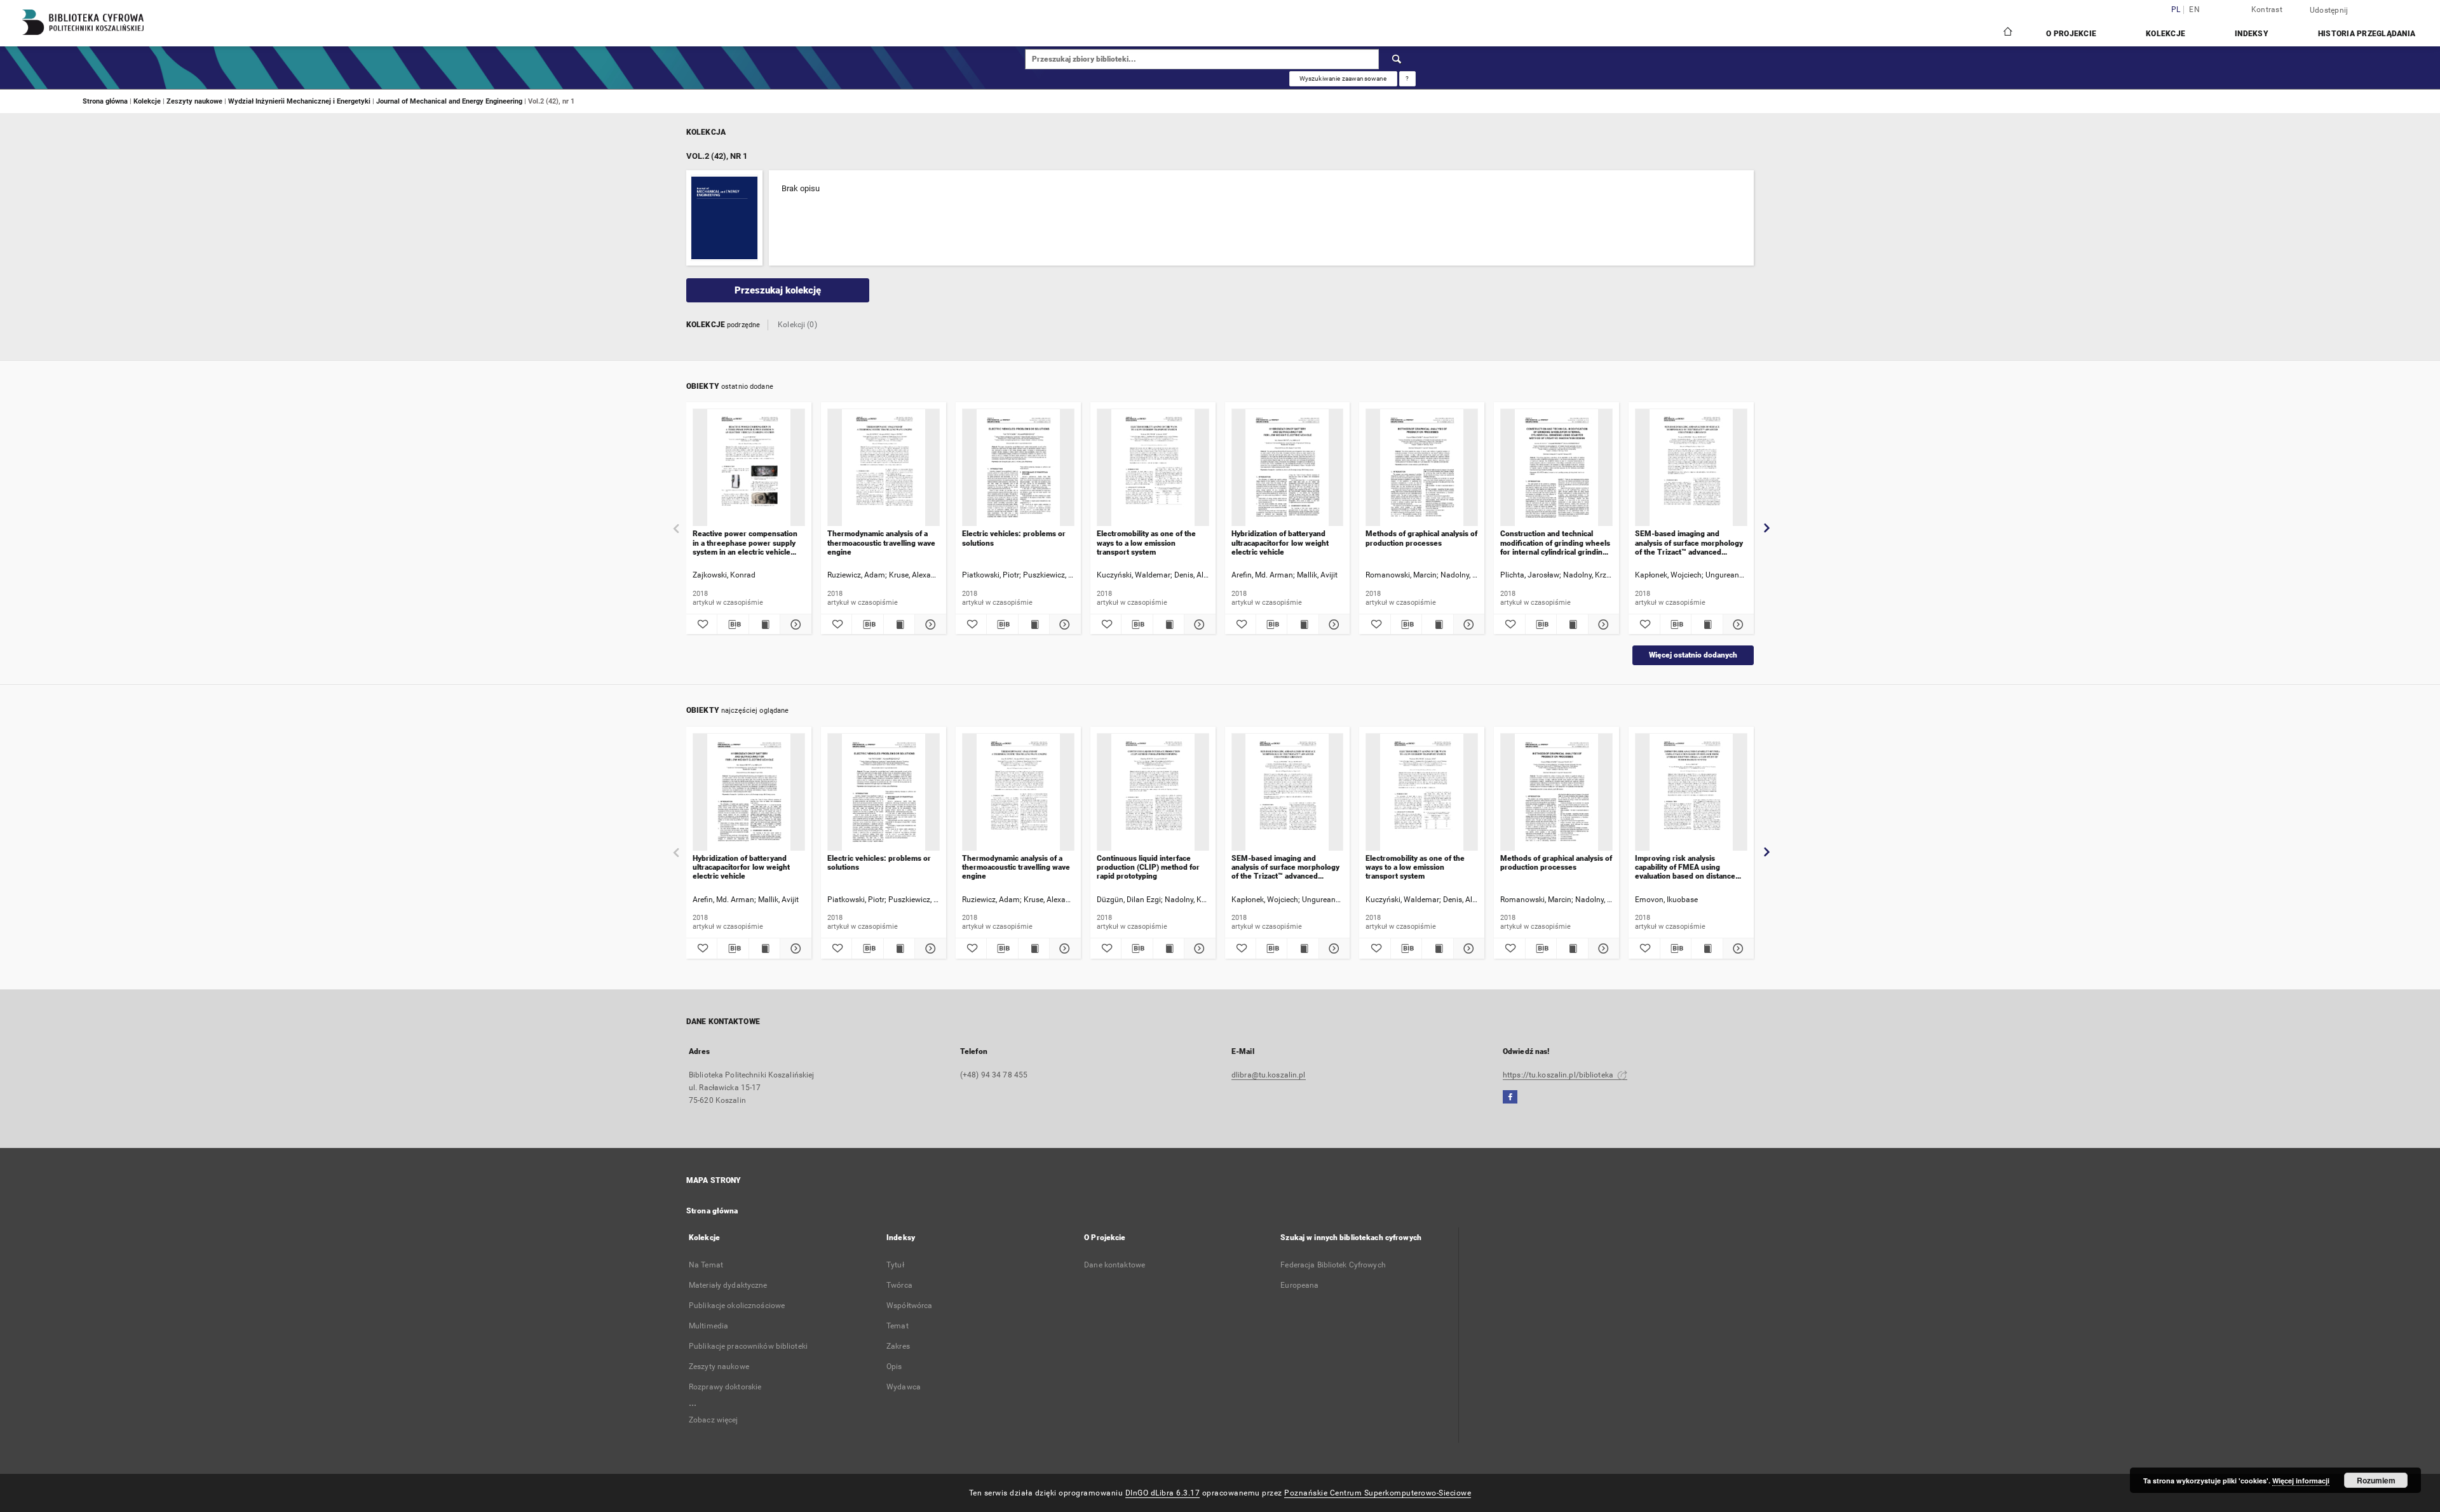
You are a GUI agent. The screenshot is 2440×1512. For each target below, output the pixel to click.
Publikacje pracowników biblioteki (748, 1346)
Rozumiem (2376, 1480)
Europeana (1299, 1285)
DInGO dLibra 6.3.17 (1163, 1493)
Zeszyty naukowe (195, 101)
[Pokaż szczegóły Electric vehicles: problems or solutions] (1063, 624)
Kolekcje (2165, 34)
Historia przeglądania (2367, 34)
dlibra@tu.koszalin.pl (1269, 1075)
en (2194, 10)
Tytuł (895, 1265)
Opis (894, 1367)
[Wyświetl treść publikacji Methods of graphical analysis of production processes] (1437, 624)
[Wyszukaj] (1397, 59)
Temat (898, 1326)
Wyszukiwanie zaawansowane (1343, 78)
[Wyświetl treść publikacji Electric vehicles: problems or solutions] (1034, 624)
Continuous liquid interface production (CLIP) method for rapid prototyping (1148, 867)
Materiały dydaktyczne (728, 1285)
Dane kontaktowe (1115, 1265)
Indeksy (2252, 34)
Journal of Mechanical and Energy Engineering (450, 101)
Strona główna (105, 101)
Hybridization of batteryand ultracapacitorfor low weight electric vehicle (1280, 543)
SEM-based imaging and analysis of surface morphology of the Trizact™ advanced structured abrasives (1689, 543)
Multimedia (708, 1326)
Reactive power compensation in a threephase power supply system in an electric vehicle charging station (745, 543)
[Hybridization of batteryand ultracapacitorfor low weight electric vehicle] (1288, 468)
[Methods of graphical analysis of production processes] (1422, 468)
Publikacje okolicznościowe (737, 1306)
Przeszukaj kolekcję (778, 290)
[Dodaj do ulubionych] (701, 624)
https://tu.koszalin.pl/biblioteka (1559, 1075)
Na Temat (706, 1265)
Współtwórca (909, 1306)
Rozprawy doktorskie (725, 1387)
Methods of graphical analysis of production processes (1421, 538)
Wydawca (904, 1387)
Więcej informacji (2301, 1481)
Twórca (899, 1285)
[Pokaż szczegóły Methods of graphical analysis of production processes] (1467, 624)
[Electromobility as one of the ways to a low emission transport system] (1153, 468)
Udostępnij (2329, 10)
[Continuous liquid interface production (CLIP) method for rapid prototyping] (1153, 793)
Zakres (898, 1346)
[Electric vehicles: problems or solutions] (1018, 468)
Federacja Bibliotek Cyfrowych (1333, 1265)
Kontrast (2267, 10)
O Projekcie (2071, 34)
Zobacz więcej (714, 1420)
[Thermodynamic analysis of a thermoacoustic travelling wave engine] (884, 468)
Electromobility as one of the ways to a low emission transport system (1146, 543)
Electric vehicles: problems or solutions (1014, 538)
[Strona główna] (2007, 33)
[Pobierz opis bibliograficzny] (733, 624)
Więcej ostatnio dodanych (1693, 655)
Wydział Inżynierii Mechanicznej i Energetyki (300, 101)
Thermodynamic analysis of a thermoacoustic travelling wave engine (881, 543)
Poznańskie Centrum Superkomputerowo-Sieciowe (1378, 1493)
